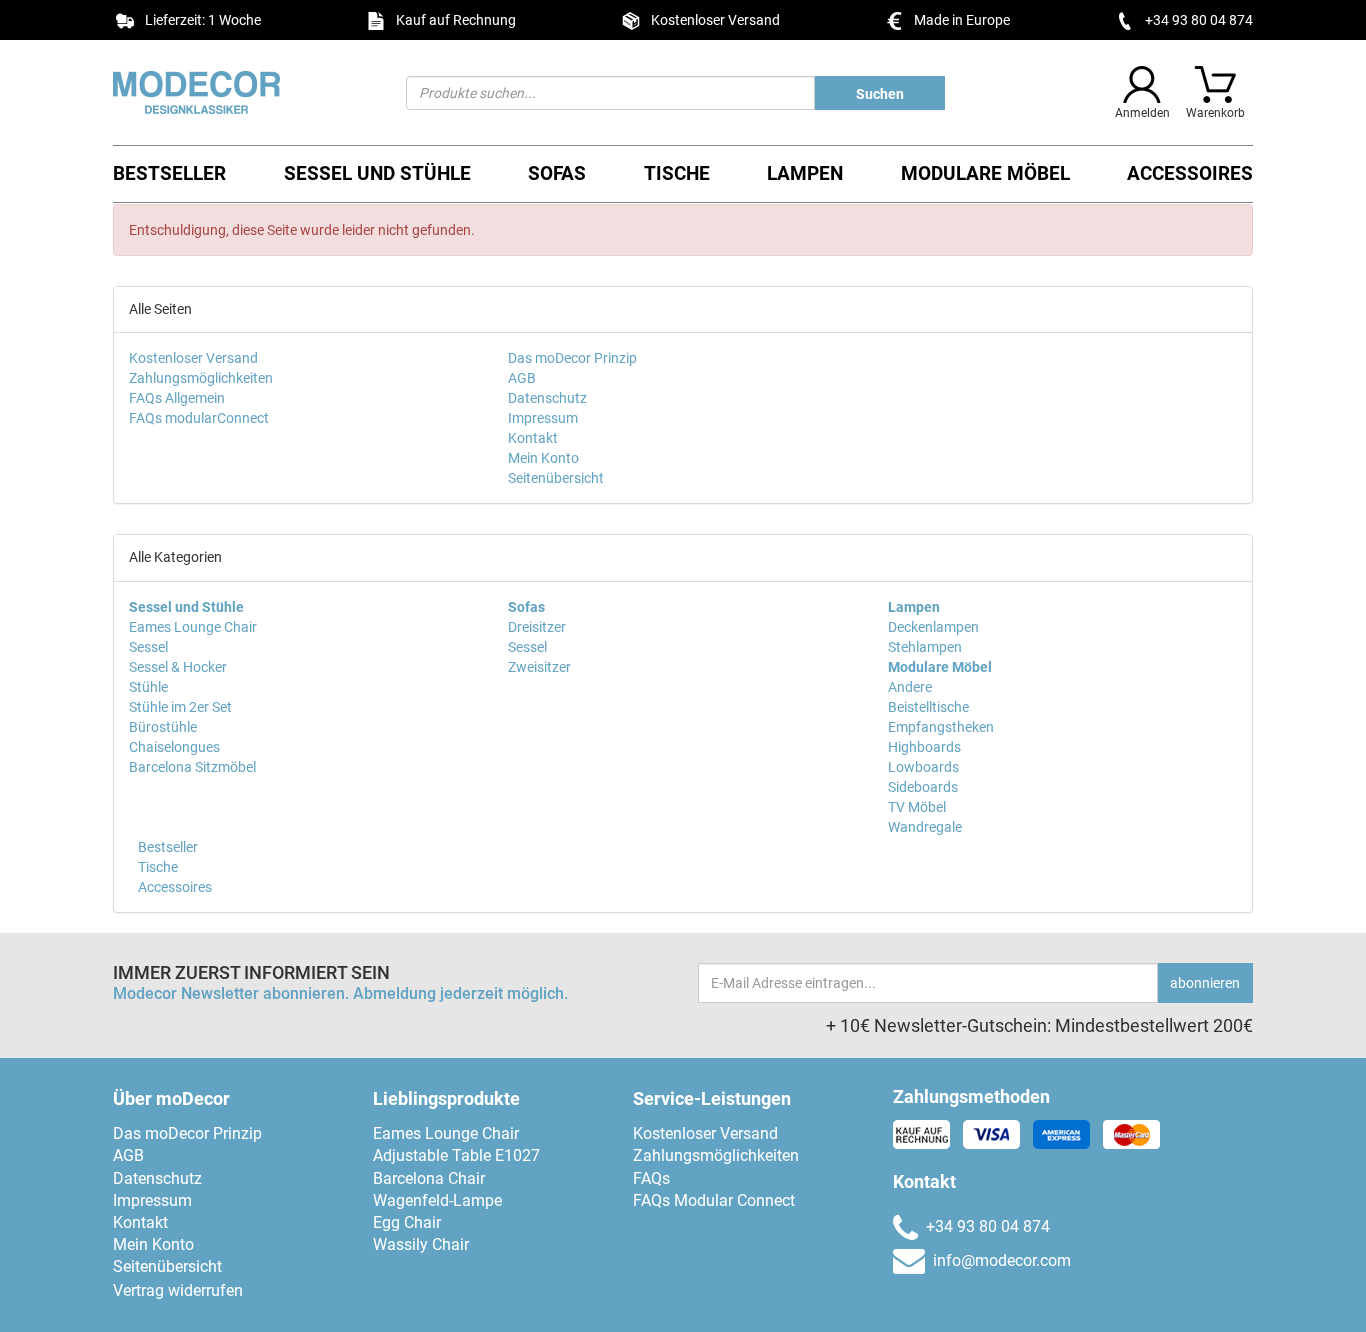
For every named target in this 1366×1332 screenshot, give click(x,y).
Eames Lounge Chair (193, 627)
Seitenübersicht (556, 478)
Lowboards (923, 767)
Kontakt (533, 438)
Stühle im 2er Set (180, 707)
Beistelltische (928, 707)
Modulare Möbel (985, 173)
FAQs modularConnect (199, 418)
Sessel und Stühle (377, 173)
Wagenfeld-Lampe (437, 1200)
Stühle (148, 687)
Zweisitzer (539, 667)
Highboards (924, 747)
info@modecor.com (1002, 1260)
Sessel (148, 647)
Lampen (805, 173)
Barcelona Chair (429, 1178)
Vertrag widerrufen (178, 1290)
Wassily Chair (421, 1244)
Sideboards (923, 787)
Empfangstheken (941, 727)
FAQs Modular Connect (714, 1200)
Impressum (543, 418)
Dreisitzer (537, 627)
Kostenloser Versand (193, 358)
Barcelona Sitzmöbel (192, 767)
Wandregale (925, 827)
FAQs (651, 1178)
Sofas (557, 173)
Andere (910, 687)
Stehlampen (925, 647)
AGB (522, 378)
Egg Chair (407, 1222)
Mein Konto (543, 458)
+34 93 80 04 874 (1199, 20)
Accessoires (1190, 173)
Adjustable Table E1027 (456, 1155)
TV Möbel (917, 807)
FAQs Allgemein (177, 398)
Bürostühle (163, 727)
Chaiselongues (174, 747)
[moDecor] (244, 92)
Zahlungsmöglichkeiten (201, 378)
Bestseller (169, 173)
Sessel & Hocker (178, 667)
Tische (677, 173)
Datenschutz (547, 398)
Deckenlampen (933, 627)
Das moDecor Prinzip (572, 358)
